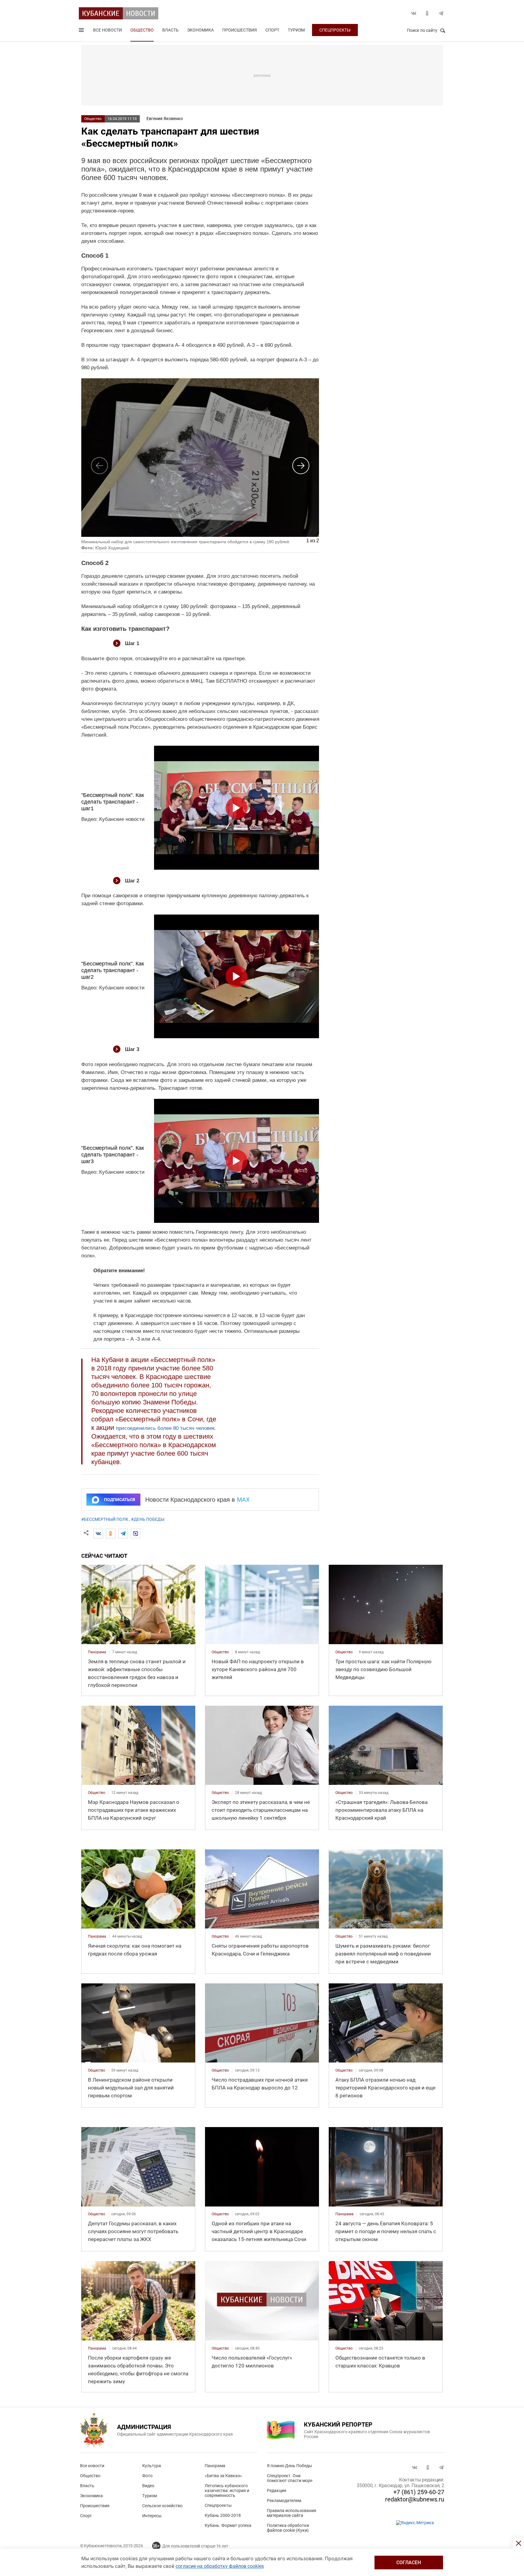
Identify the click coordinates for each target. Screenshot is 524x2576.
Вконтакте (414, 13)
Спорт (272, 30)
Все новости (107, 30)
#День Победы (148, 1519)
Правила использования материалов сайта (292, 2513)
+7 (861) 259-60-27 (419, 2492)
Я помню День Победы (289, 2466)
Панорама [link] (97, 1652)
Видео (148, 2486)
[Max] (136, 1534)
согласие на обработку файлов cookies (220, 2566)
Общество (142, 30)
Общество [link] (220, 1652)
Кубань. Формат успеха (228, 2525)
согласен (409, 2563)
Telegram (441, 13)
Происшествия (240, 30)
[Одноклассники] (111, 1534)
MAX (243, 1500)
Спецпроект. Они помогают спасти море (290, 2478)
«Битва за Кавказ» (223, 2476)
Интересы (152, 2516)
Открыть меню (82, 31)
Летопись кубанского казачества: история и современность (227, 2491)
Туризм (296, 30)
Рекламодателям (284, 2501)
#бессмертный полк (105, 1519)
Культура (152, 2466)
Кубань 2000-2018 (223, 2515)
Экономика (200, 30)
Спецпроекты (335, 30)
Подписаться (119, 1500)
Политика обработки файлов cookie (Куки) (288, 2528)
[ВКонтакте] (98, 1534)
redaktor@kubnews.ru (415, 2499)
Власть (170, 30)
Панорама (215, 2466)
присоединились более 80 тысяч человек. (166, 1428)
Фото (147, 2476)
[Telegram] (123, 1534)
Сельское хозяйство (162, 2506)
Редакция (277, 2491)
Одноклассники (427, 13)
